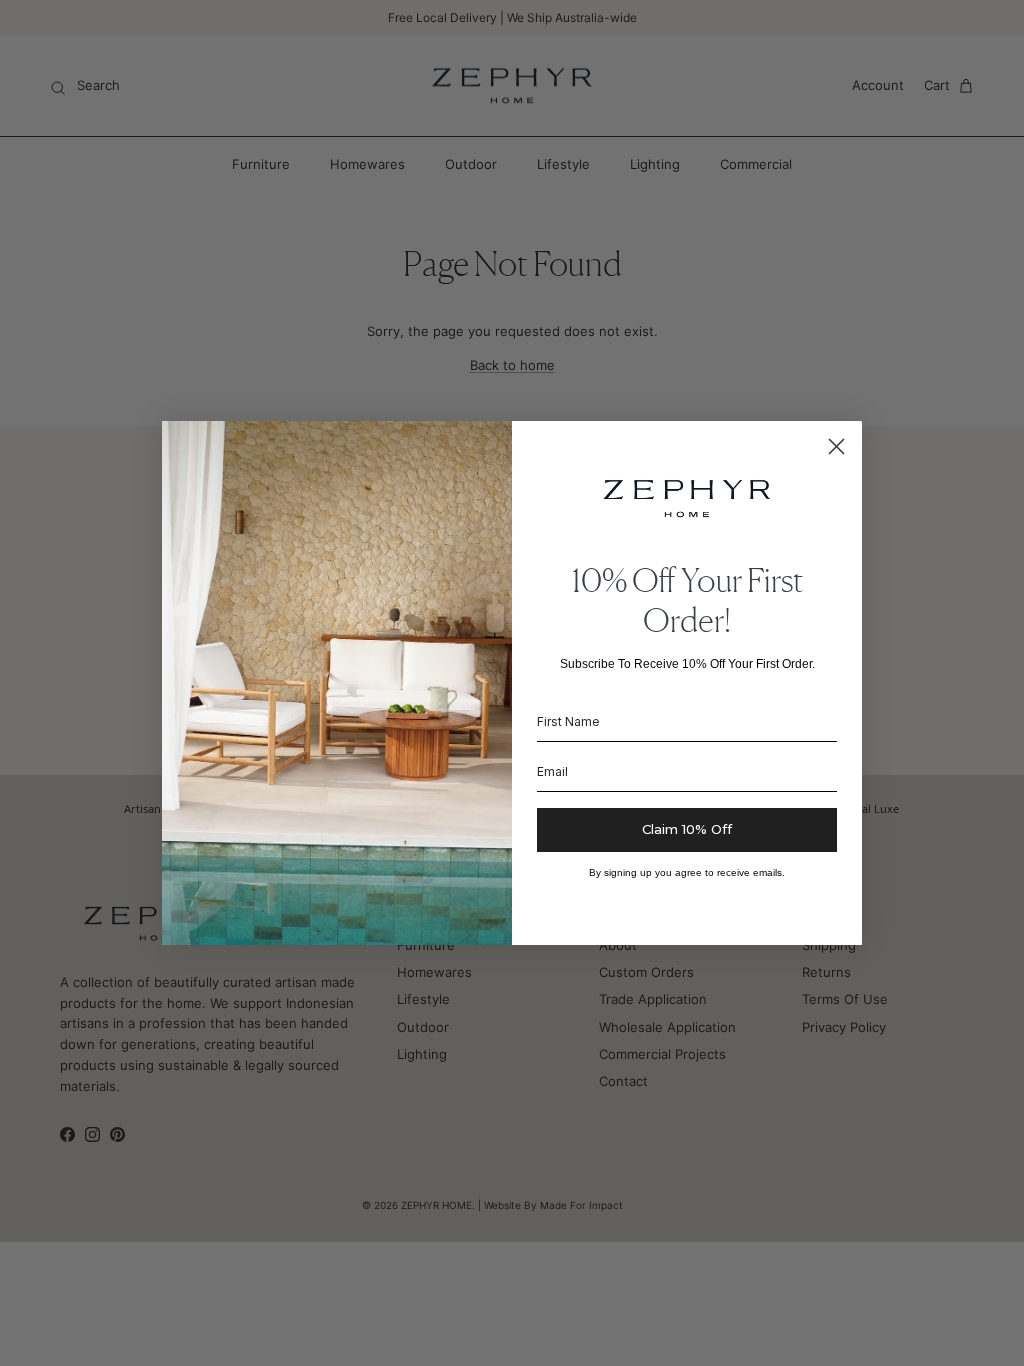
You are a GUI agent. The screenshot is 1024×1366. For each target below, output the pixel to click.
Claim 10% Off (687, 829)
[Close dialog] (836, 446)
